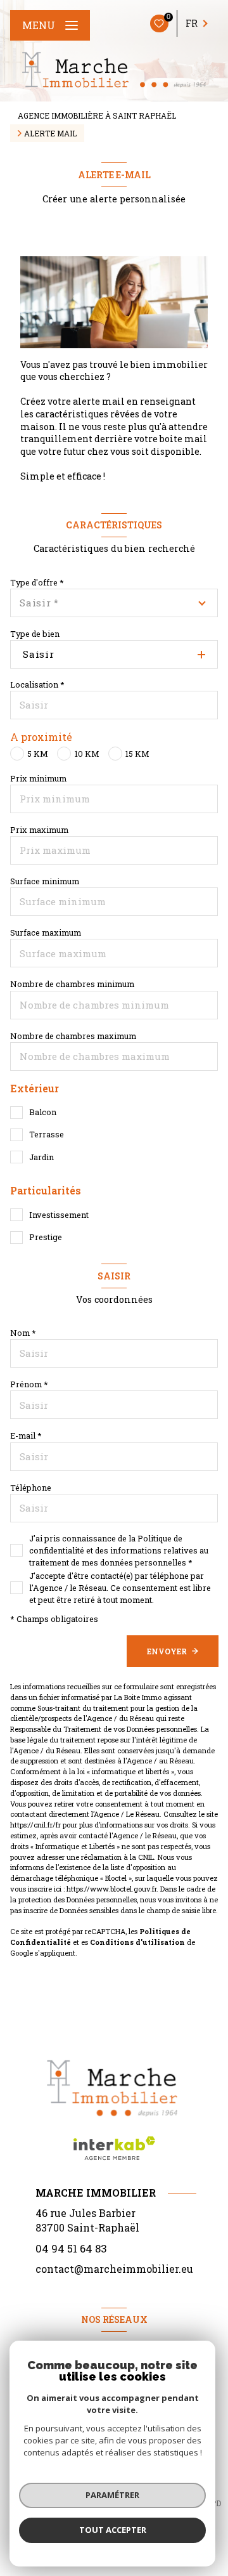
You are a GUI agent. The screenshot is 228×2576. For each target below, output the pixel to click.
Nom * (23, 1333)
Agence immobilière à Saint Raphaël (97, 115)
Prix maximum (39, 830)
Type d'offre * (37, 582)
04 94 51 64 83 (71, 2248)
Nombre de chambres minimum (72, 984)
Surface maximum (46, 932)
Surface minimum (45, 881)
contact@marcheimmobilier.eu (114, 2269)
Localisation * (37, 684)
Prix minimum (38, 778)
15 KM (137, 754)
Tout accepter (113, 2530)
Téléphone (31, 1487)
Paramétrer (112, 2495)
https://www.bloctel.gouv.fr (111, 1889)
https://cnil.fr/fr (35, 1825)
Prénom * (29, 1384)
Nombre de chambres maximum (73, 1036)
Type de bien (35, 634)
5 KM (38, 754)
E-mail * (26, 1435)
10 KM (87, 754)
